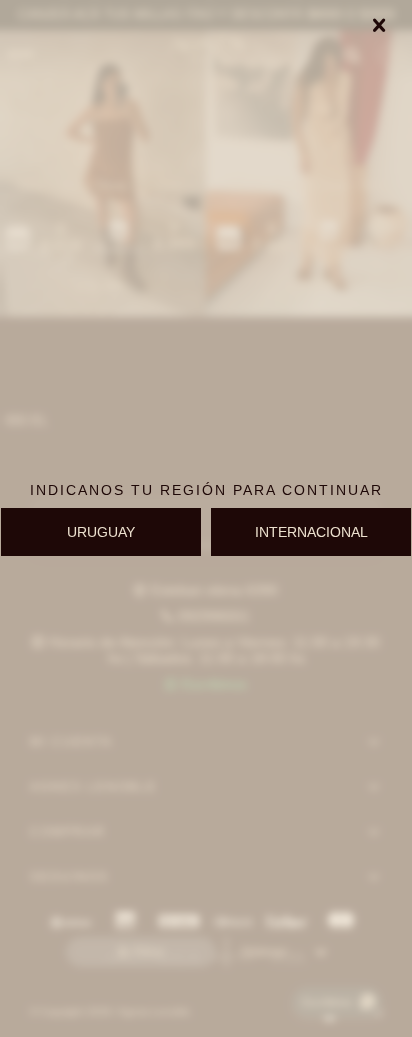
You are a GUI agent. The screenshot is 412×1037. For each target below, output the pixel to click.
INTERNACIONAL (311, 532)
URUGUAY (101, 532)
